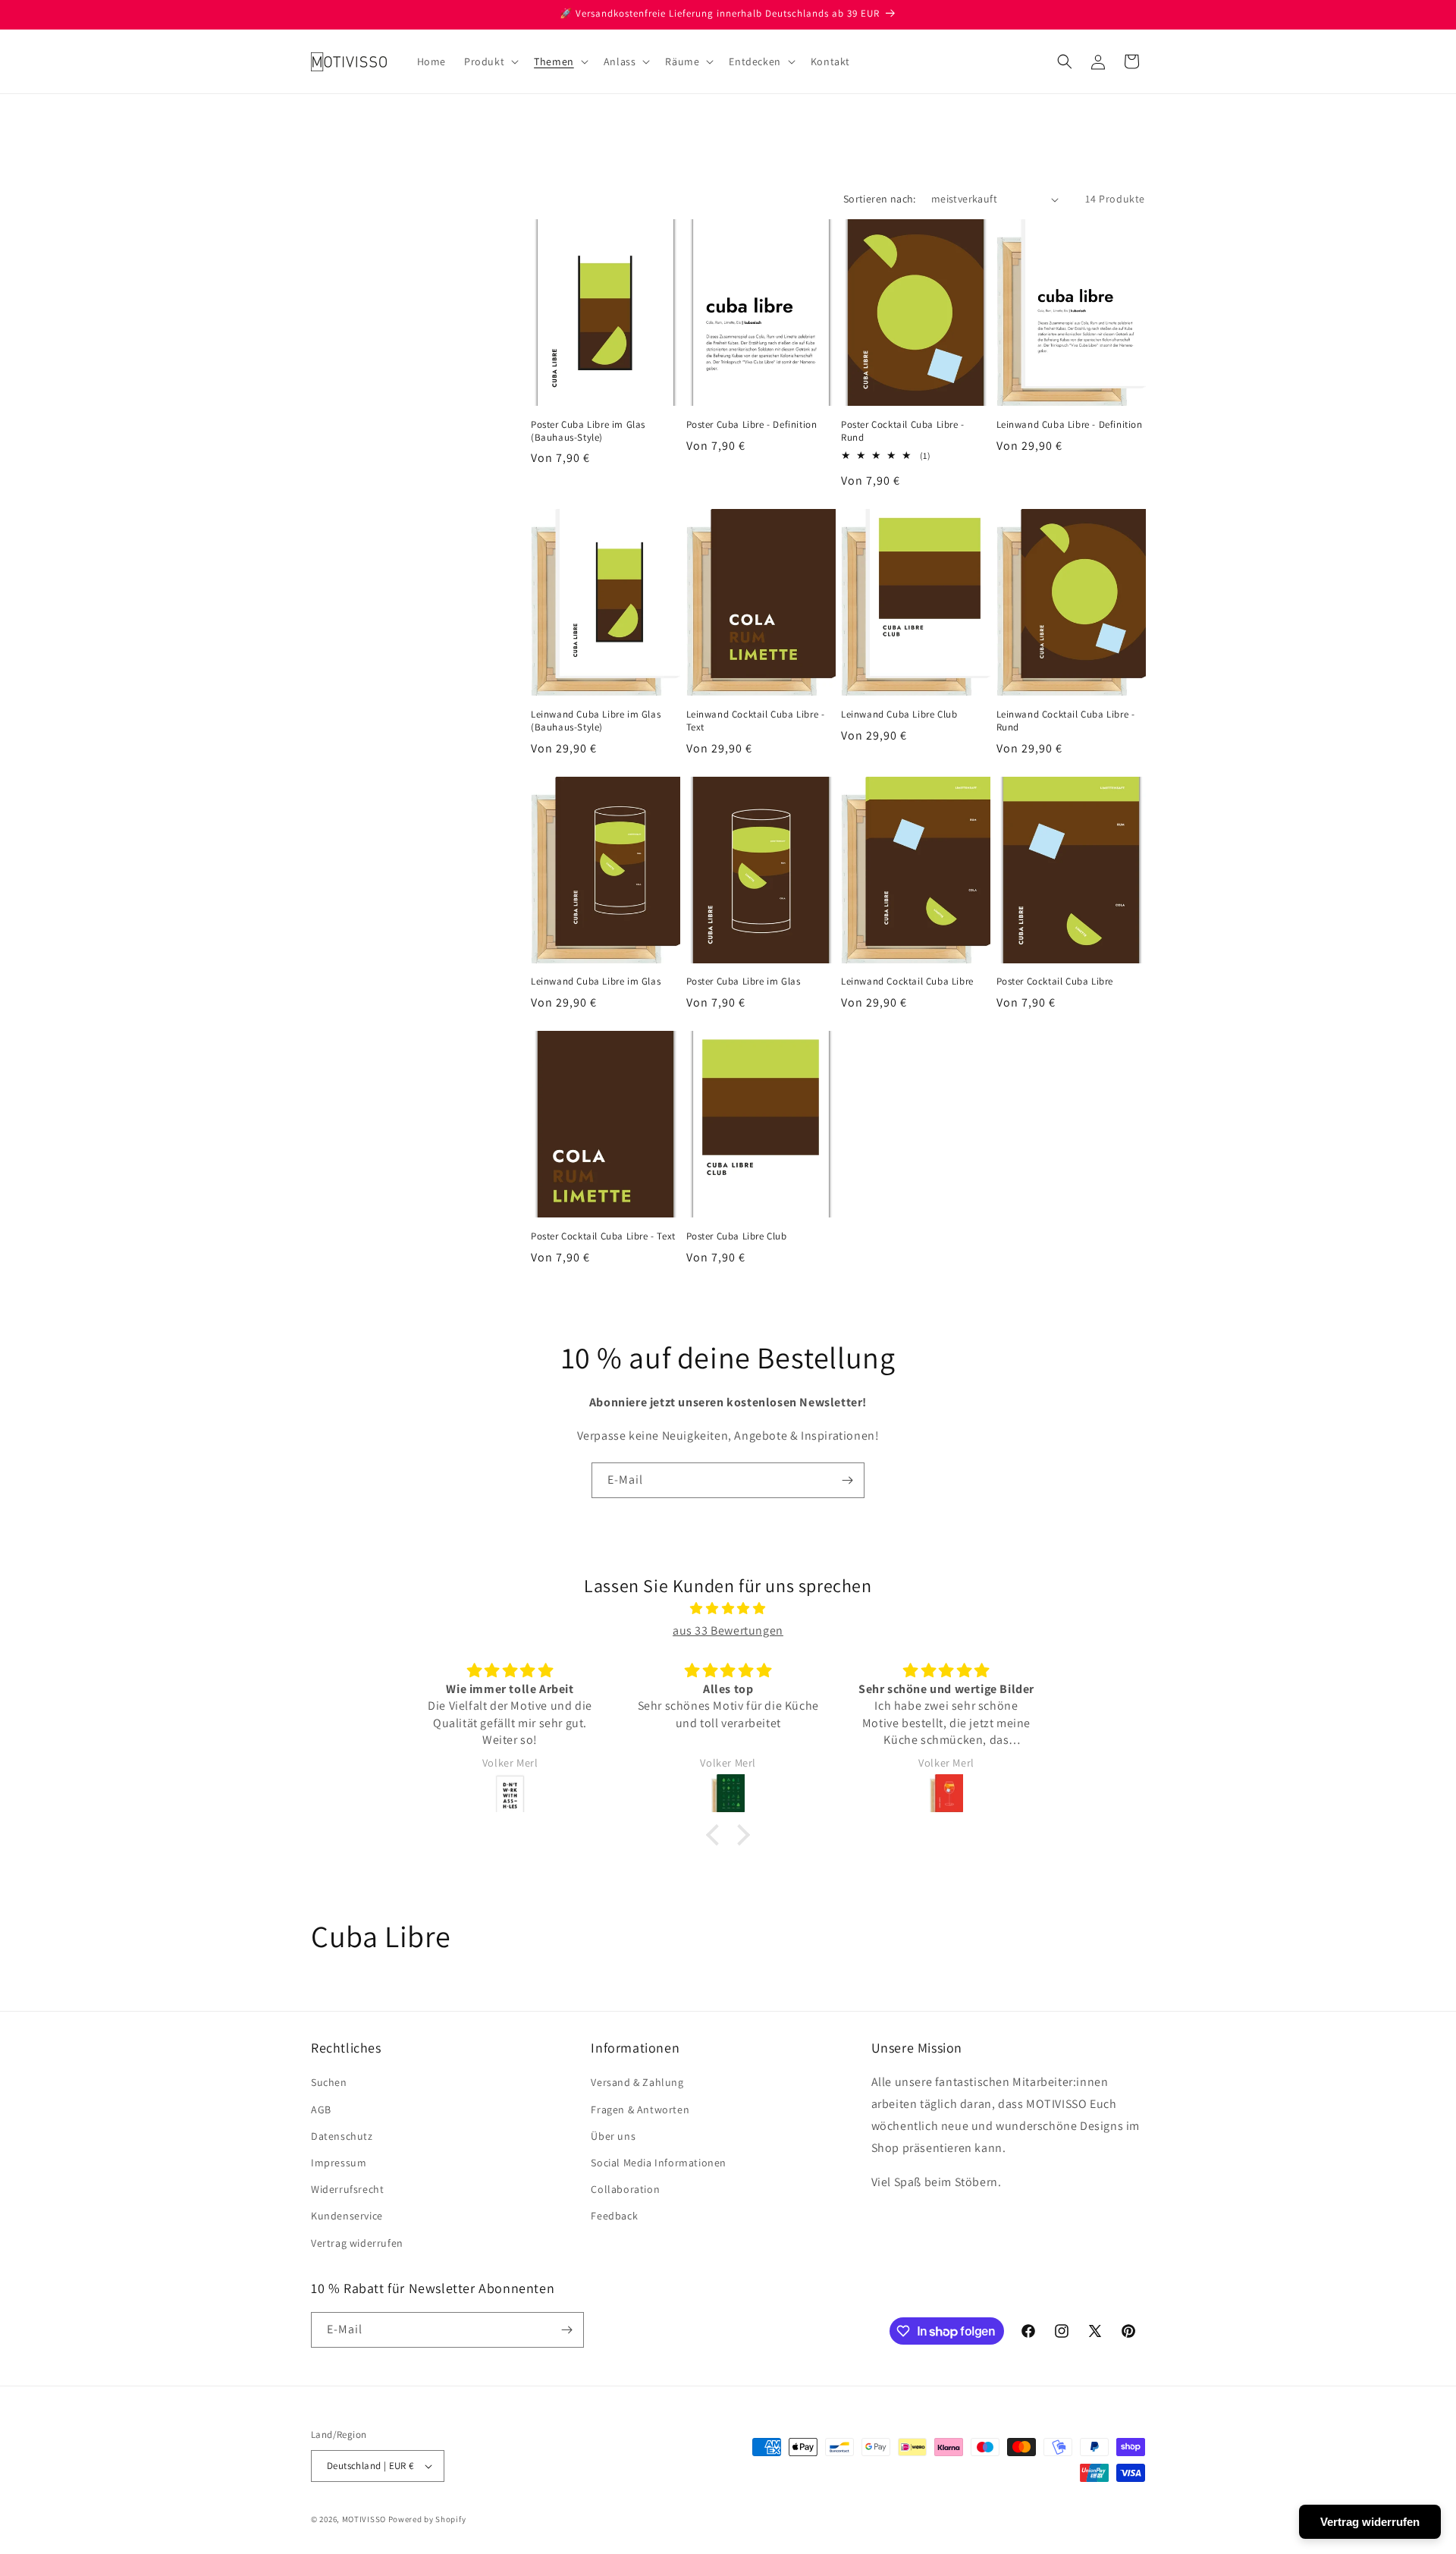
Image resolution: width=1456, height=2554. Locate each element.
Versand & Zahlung (637, 2082)
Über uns (613, 2136)
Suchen (329, 2082)
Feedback (614, 2216)
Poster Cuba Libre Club (737, 1236)
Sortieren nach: (880, 199)
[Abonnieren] (847, 1480)
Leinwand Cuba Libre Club (899, 715)
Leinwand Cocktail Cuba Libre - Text (756, 721)
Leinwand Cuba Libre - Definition (1070, 425)
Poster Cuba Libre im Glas (744, 982)
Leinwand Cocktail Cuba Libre (907, 982)
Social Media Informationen (659, 2163)
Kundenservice (347, 2216)
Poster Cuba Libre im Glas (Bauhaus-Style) (588, 431)
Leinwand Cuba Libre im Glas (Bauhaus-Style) (596, 721)
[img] (728, 1609)
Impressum (339, 2163)
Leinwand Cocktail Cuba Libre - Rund (1066, 721)
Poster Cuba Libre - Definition (752, 425)
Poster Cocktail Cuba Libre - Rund (903, 431)
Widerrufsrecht (347, 2189)
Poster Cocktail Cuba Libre (1055, 982)
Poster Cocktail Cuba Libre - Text (603, 1236)
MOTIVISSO (364, 2519)
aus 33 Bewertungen (728, 1630)
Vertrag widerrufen (357, 2243)
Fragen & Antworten (640, 2109)
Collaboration (625, 2189)
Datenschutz (342, 2136)
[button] (490, 61)
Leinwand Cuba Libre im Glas (596, 982)
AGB (321, 2109)
